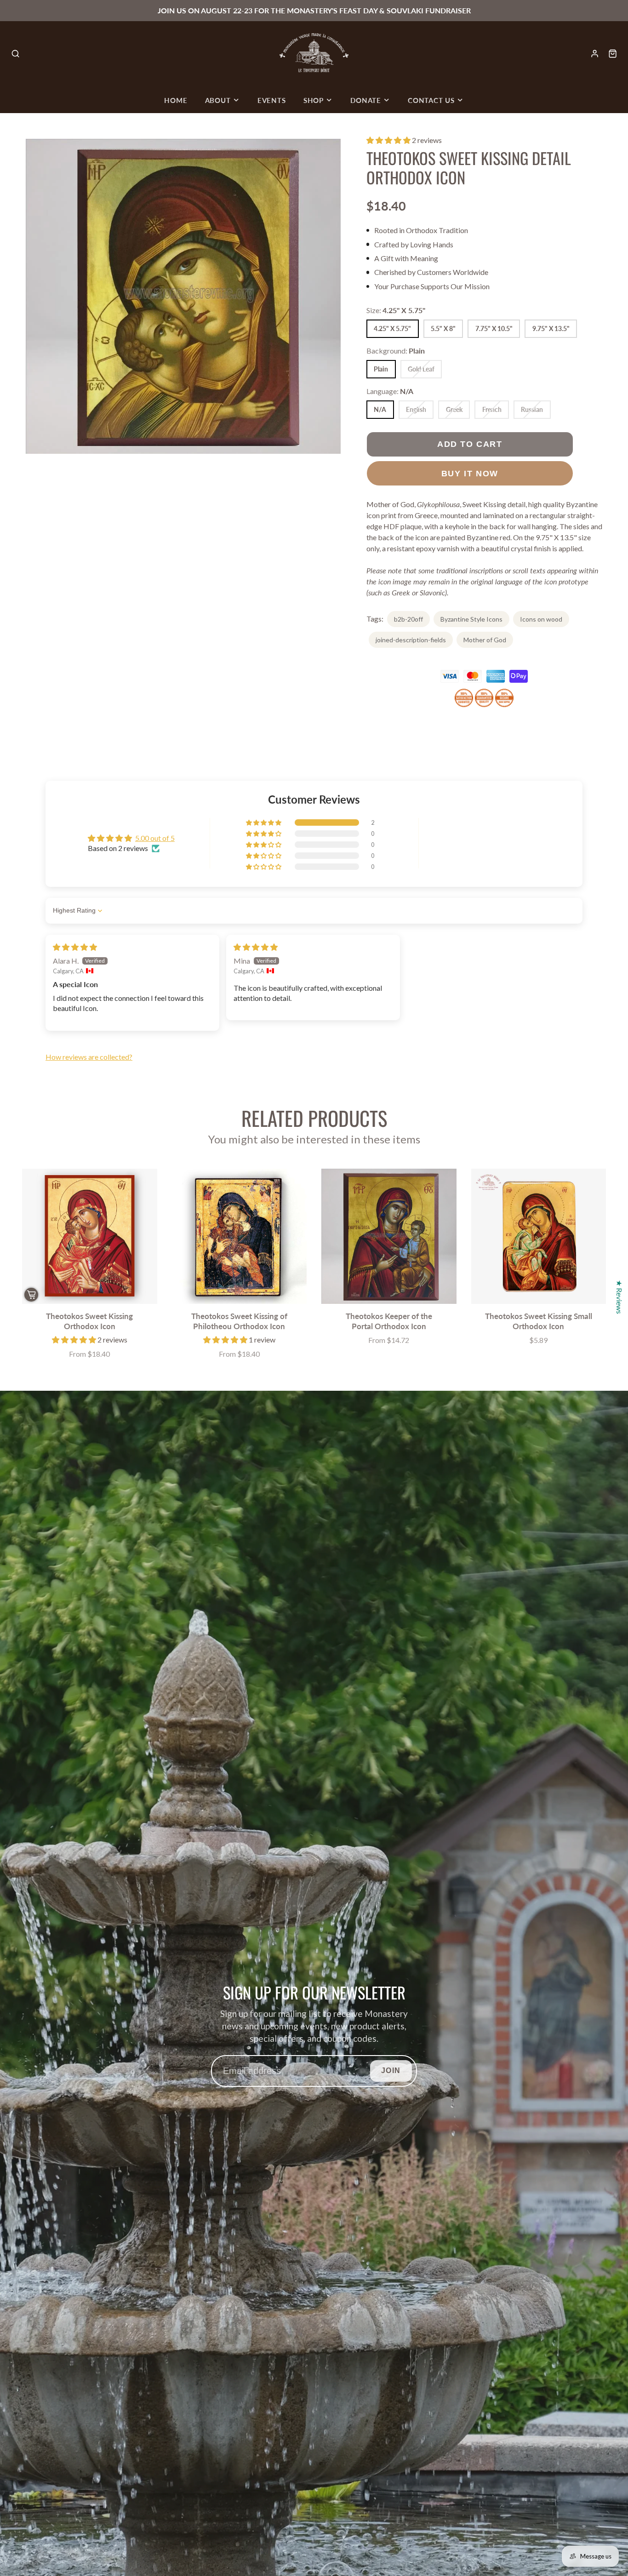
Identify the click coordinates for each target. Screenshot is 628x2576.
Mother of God (485, 640)
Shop (314, 100)
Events (272, 100)
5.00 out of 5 (155, 838)
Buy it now (470, 473)
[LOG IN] (595, 54)
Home (176, 100)
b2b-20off (408, 619)
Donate (366, 100)
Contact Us (431, 100)
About (218, 100)
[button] (389, 140)
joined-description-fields (411, 640)
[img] (75, 947)
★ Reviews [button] (619, 1297)
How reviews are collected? (89, 1057)
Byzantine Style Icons (471, 619)
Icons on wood (541, 619)
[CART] (613, 54)
